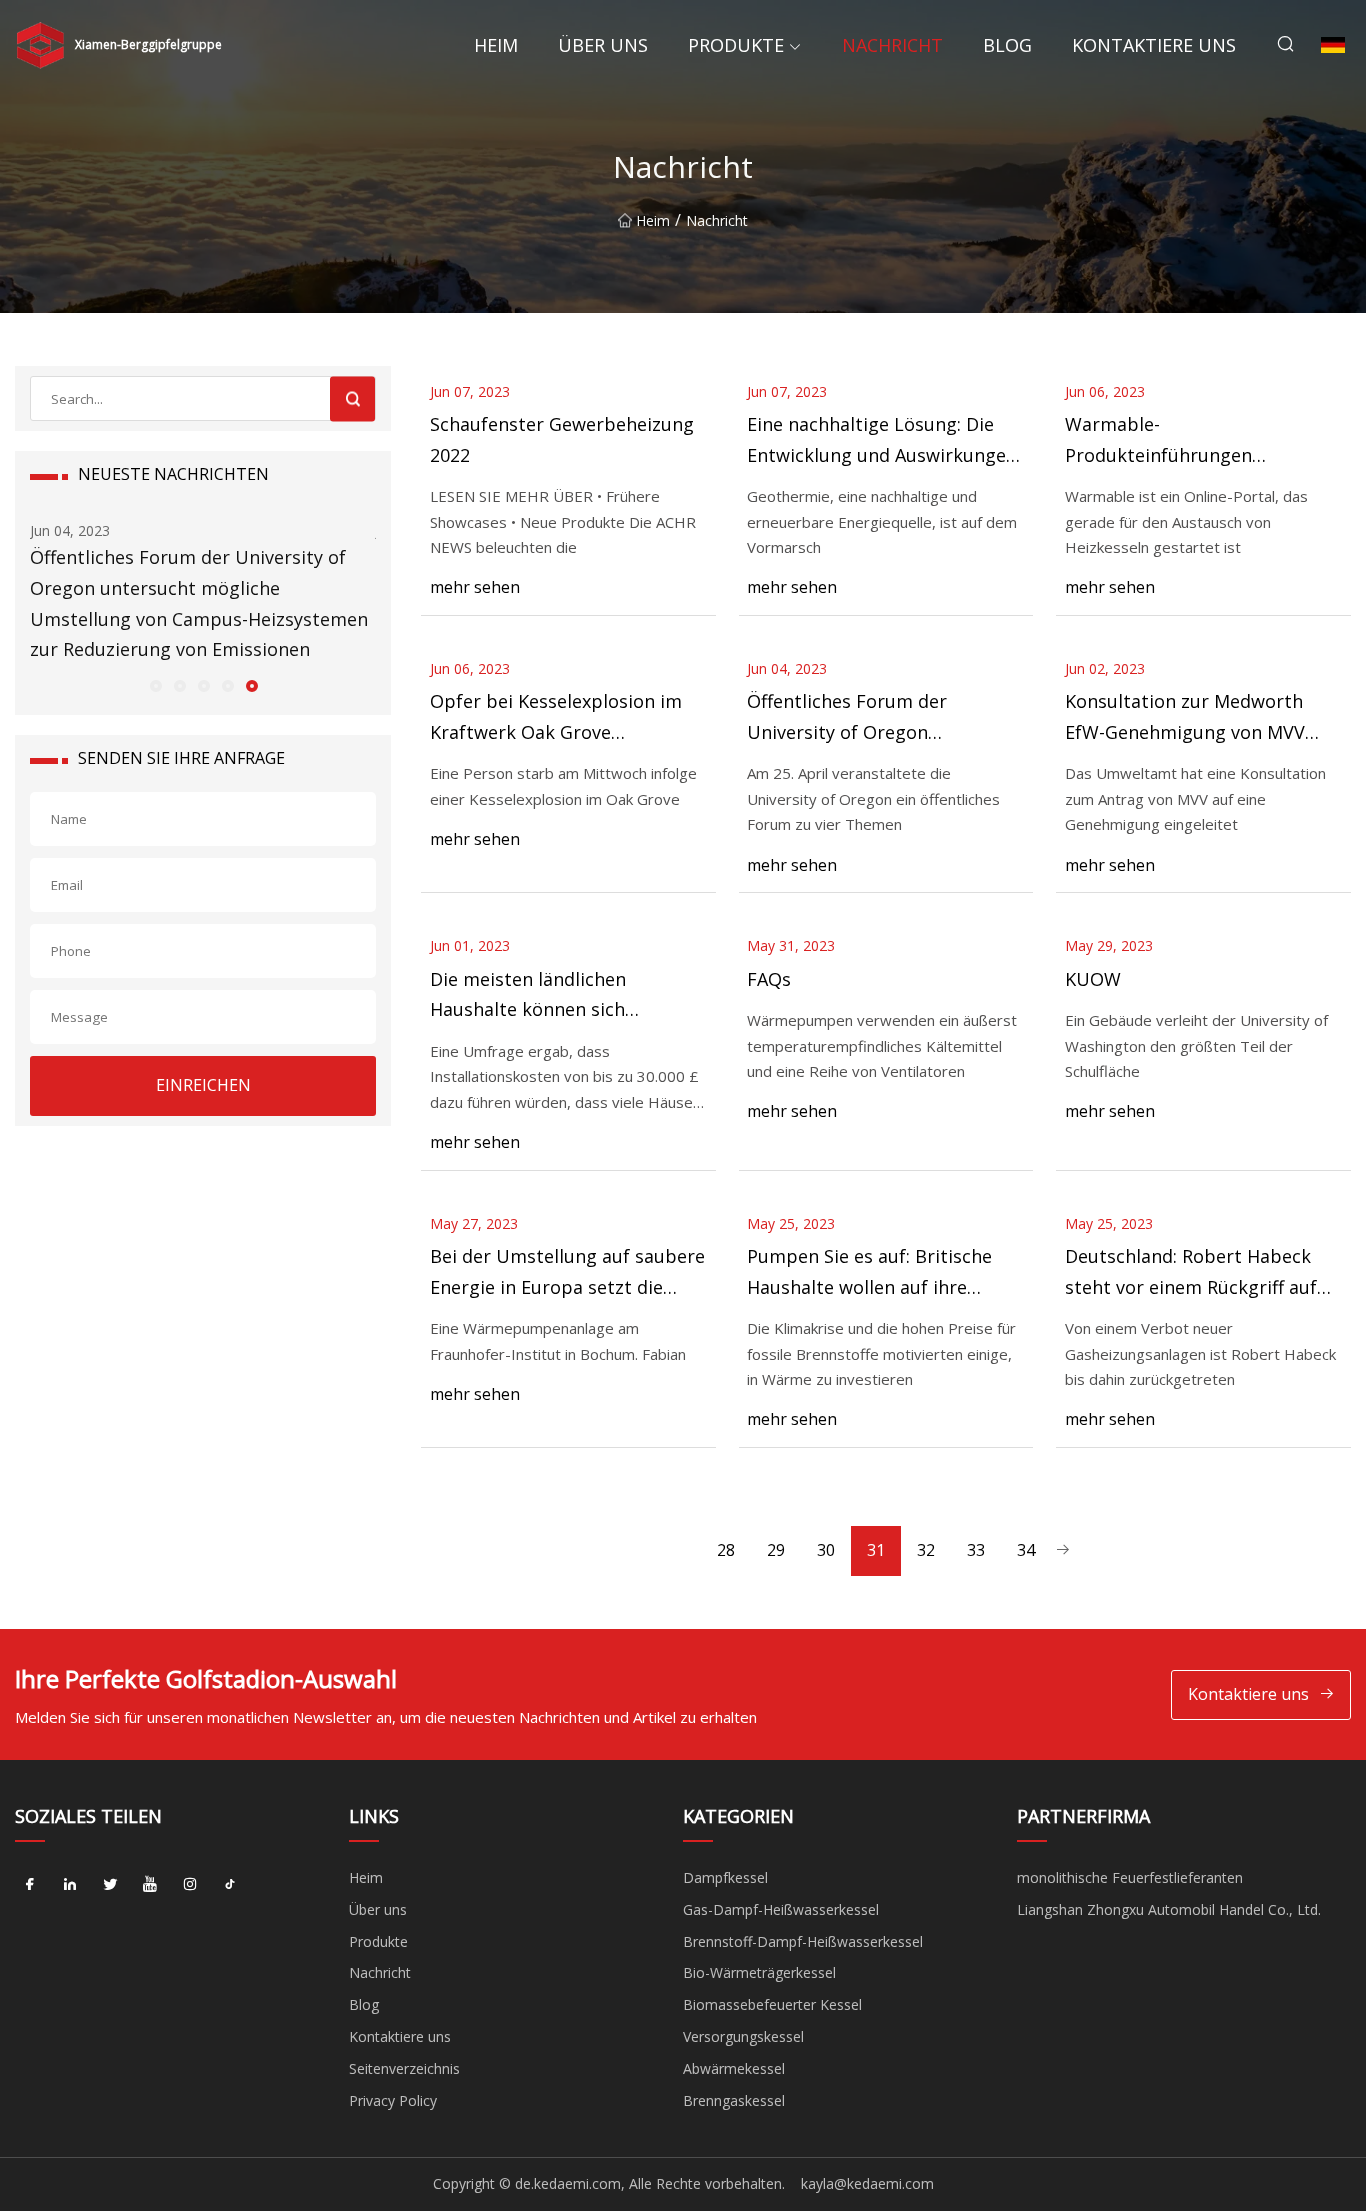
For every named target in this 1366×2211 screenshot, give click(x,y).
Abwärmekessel (734, 2068)
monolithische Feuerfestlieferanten (1130, 1877)
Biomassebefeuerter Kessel (772, 2004)
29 (776, 1550)
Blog (1007, 45)
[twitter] (110, 1885)
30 (826, 1550)
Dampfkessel (725, 1877)
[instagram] (190, 1885)
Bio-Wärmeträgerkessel (759, 1972)
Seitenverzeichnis (404, 2068)
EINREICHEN (203, 1085)
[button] (155, 685)
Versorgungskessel (743, 2036)
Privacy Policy (393, 2100)
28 (726, 1550)
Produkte (736, 45)
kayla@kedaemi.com (867, 2183)
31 (876, 1550)
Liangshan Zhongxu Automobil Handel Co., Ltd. (1169, 1909)
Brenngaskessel (734, 2100)
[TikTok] (230, 1885)
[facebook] (30, 1885)
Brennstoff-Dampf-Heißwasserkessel (803, 1941)
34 (1026, 1550)
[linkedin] (70, 1885)
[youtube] (150, 1885)
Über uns (603, 45)
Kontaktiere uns (1154, 45)
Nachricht (892, 45)
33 (976, 1550)
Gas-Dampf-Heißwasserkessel (781, 1909)
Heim (496, 45)
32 (926, 1550)
